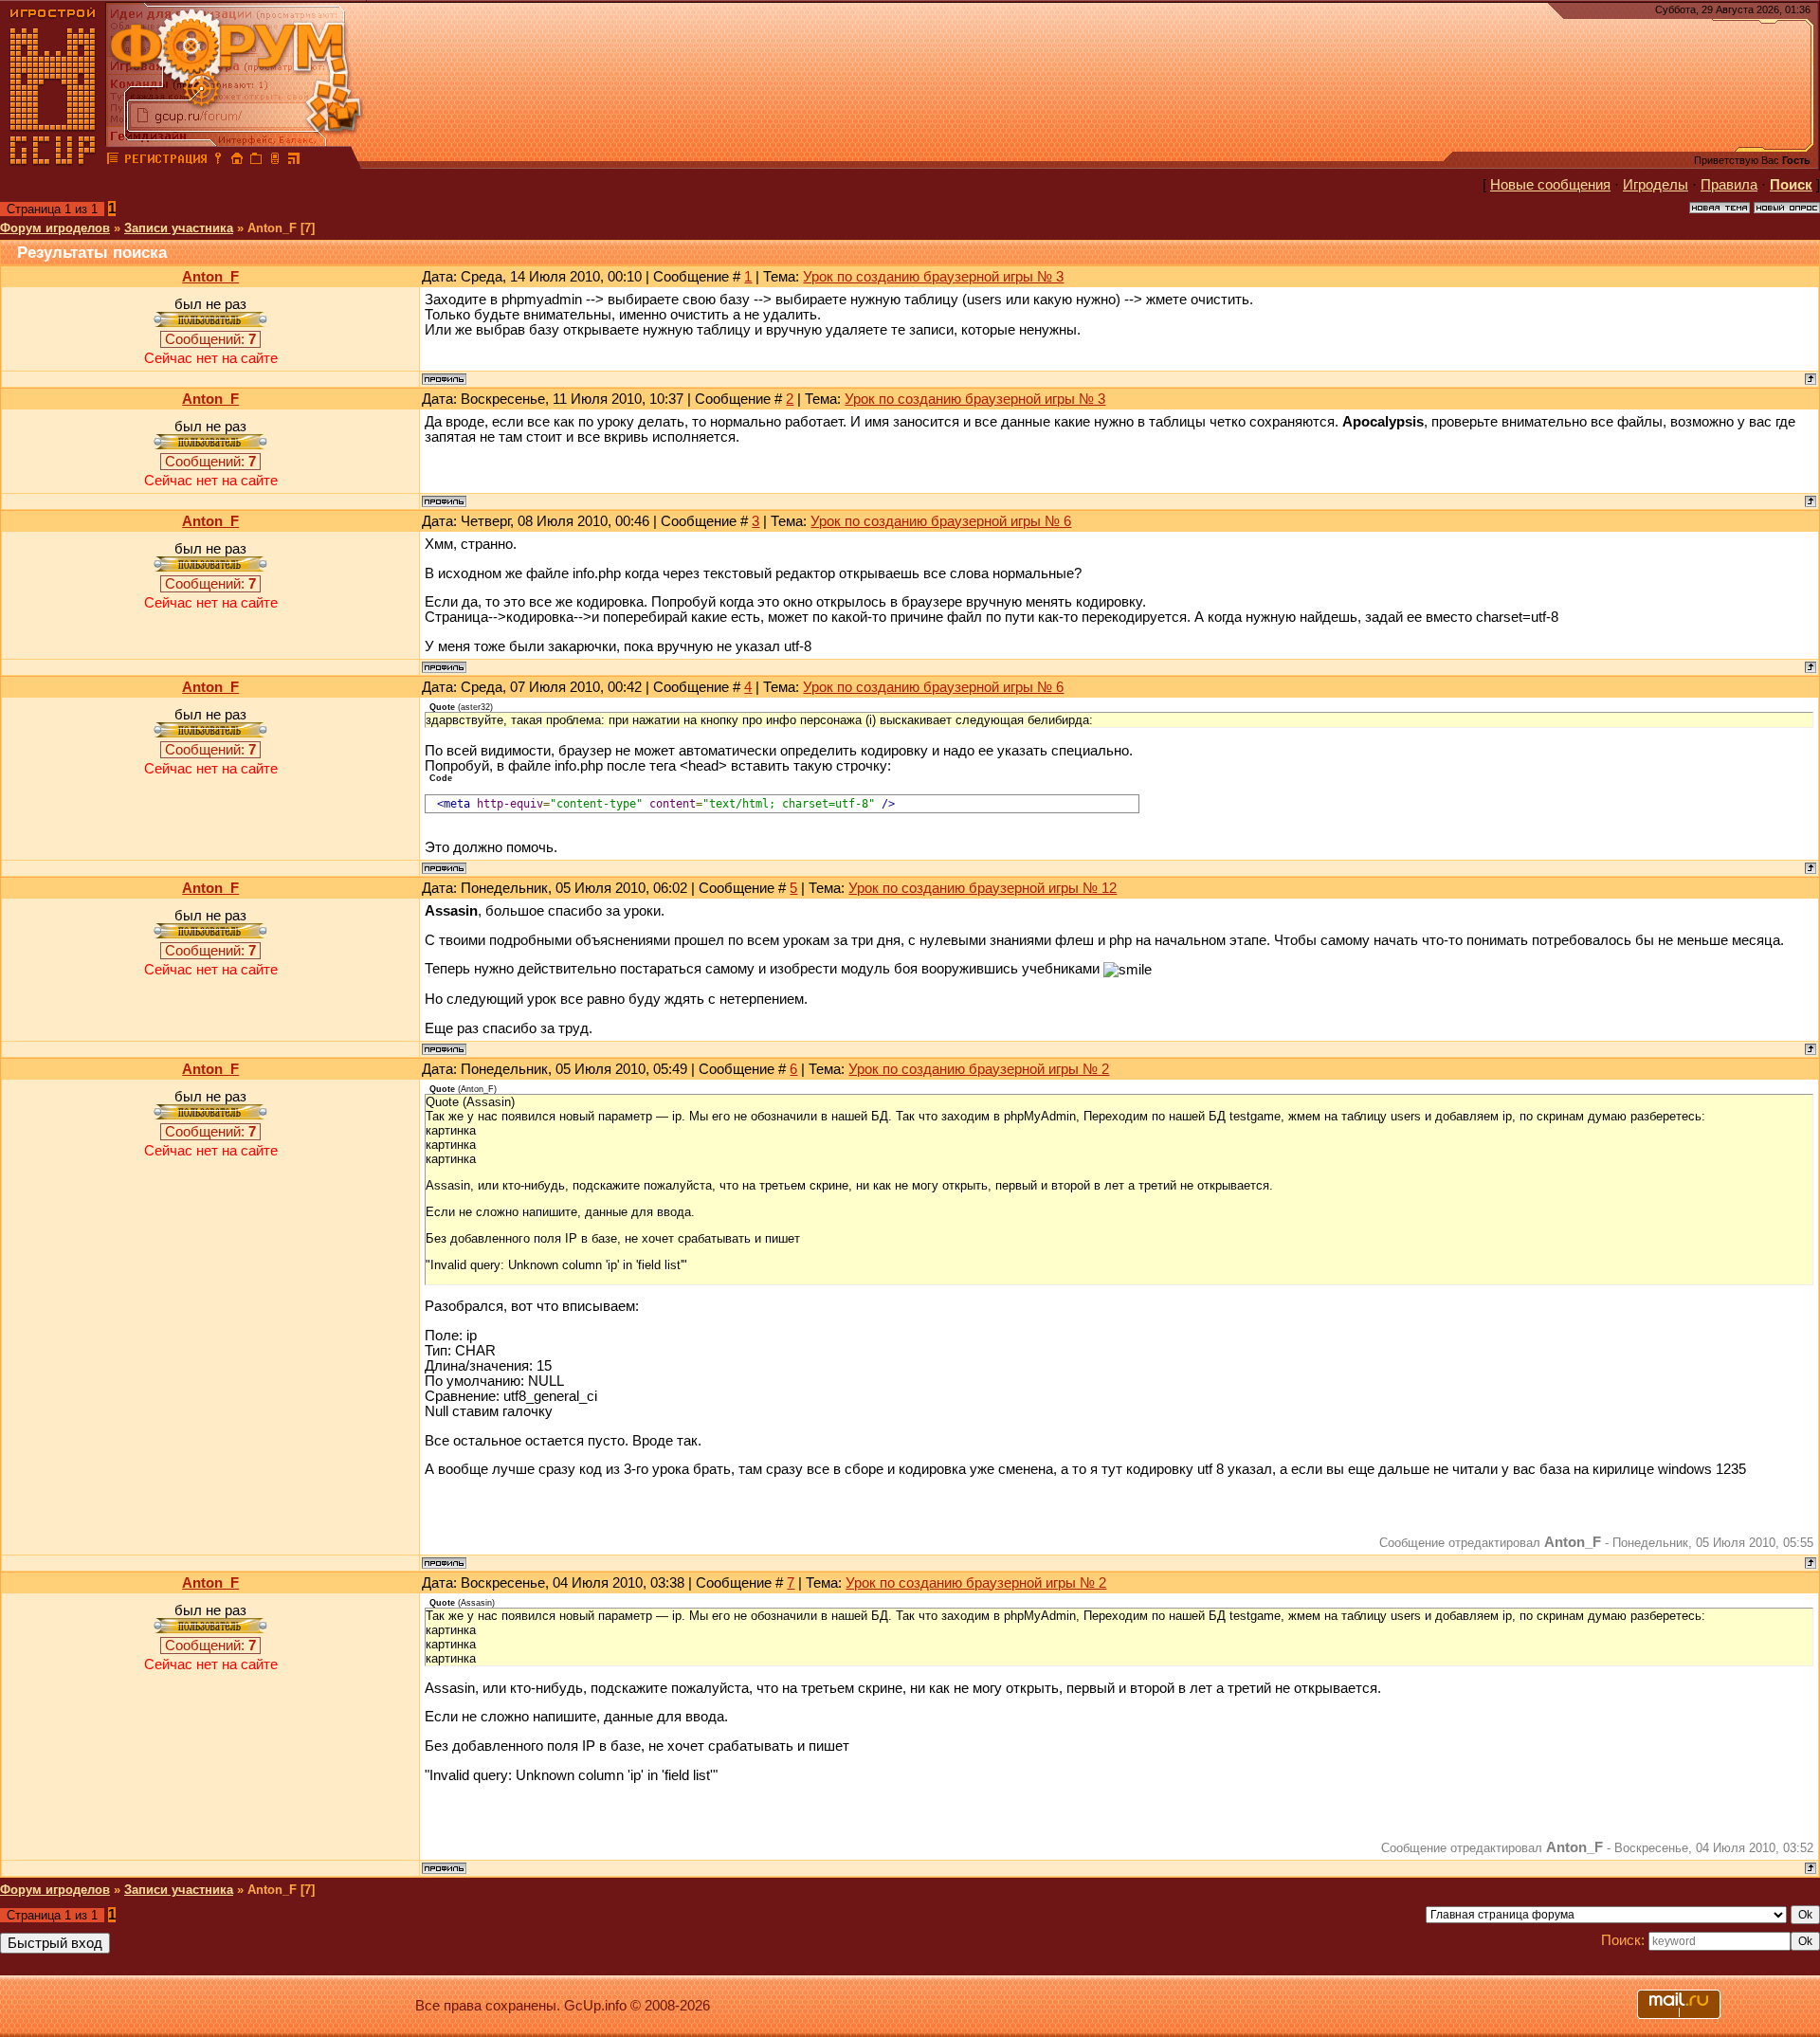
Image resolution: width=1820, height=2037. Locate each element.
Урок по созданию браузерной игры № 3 (933, 277)
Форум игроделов (55, 228)
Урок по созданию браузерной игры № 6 (941, 521)
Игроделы (1656, 185)
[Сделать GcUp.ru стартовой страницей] (237, 161)
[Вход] (218, 161)
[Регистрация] (165, 161)
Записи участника (179, 228)
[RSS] (294, 161)
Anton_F (210, 277)
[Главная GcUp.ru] (53, 161)
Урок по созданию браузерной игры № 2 (979, 1069)
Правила (1729, 185)
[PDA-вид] (275, 161)
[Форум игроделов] (113, 161)
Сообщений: (210, 339)
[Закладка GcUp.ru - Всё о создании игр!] (256, 161)
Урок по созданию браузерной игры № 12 (983, 888)
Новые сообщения (1550, 185)
